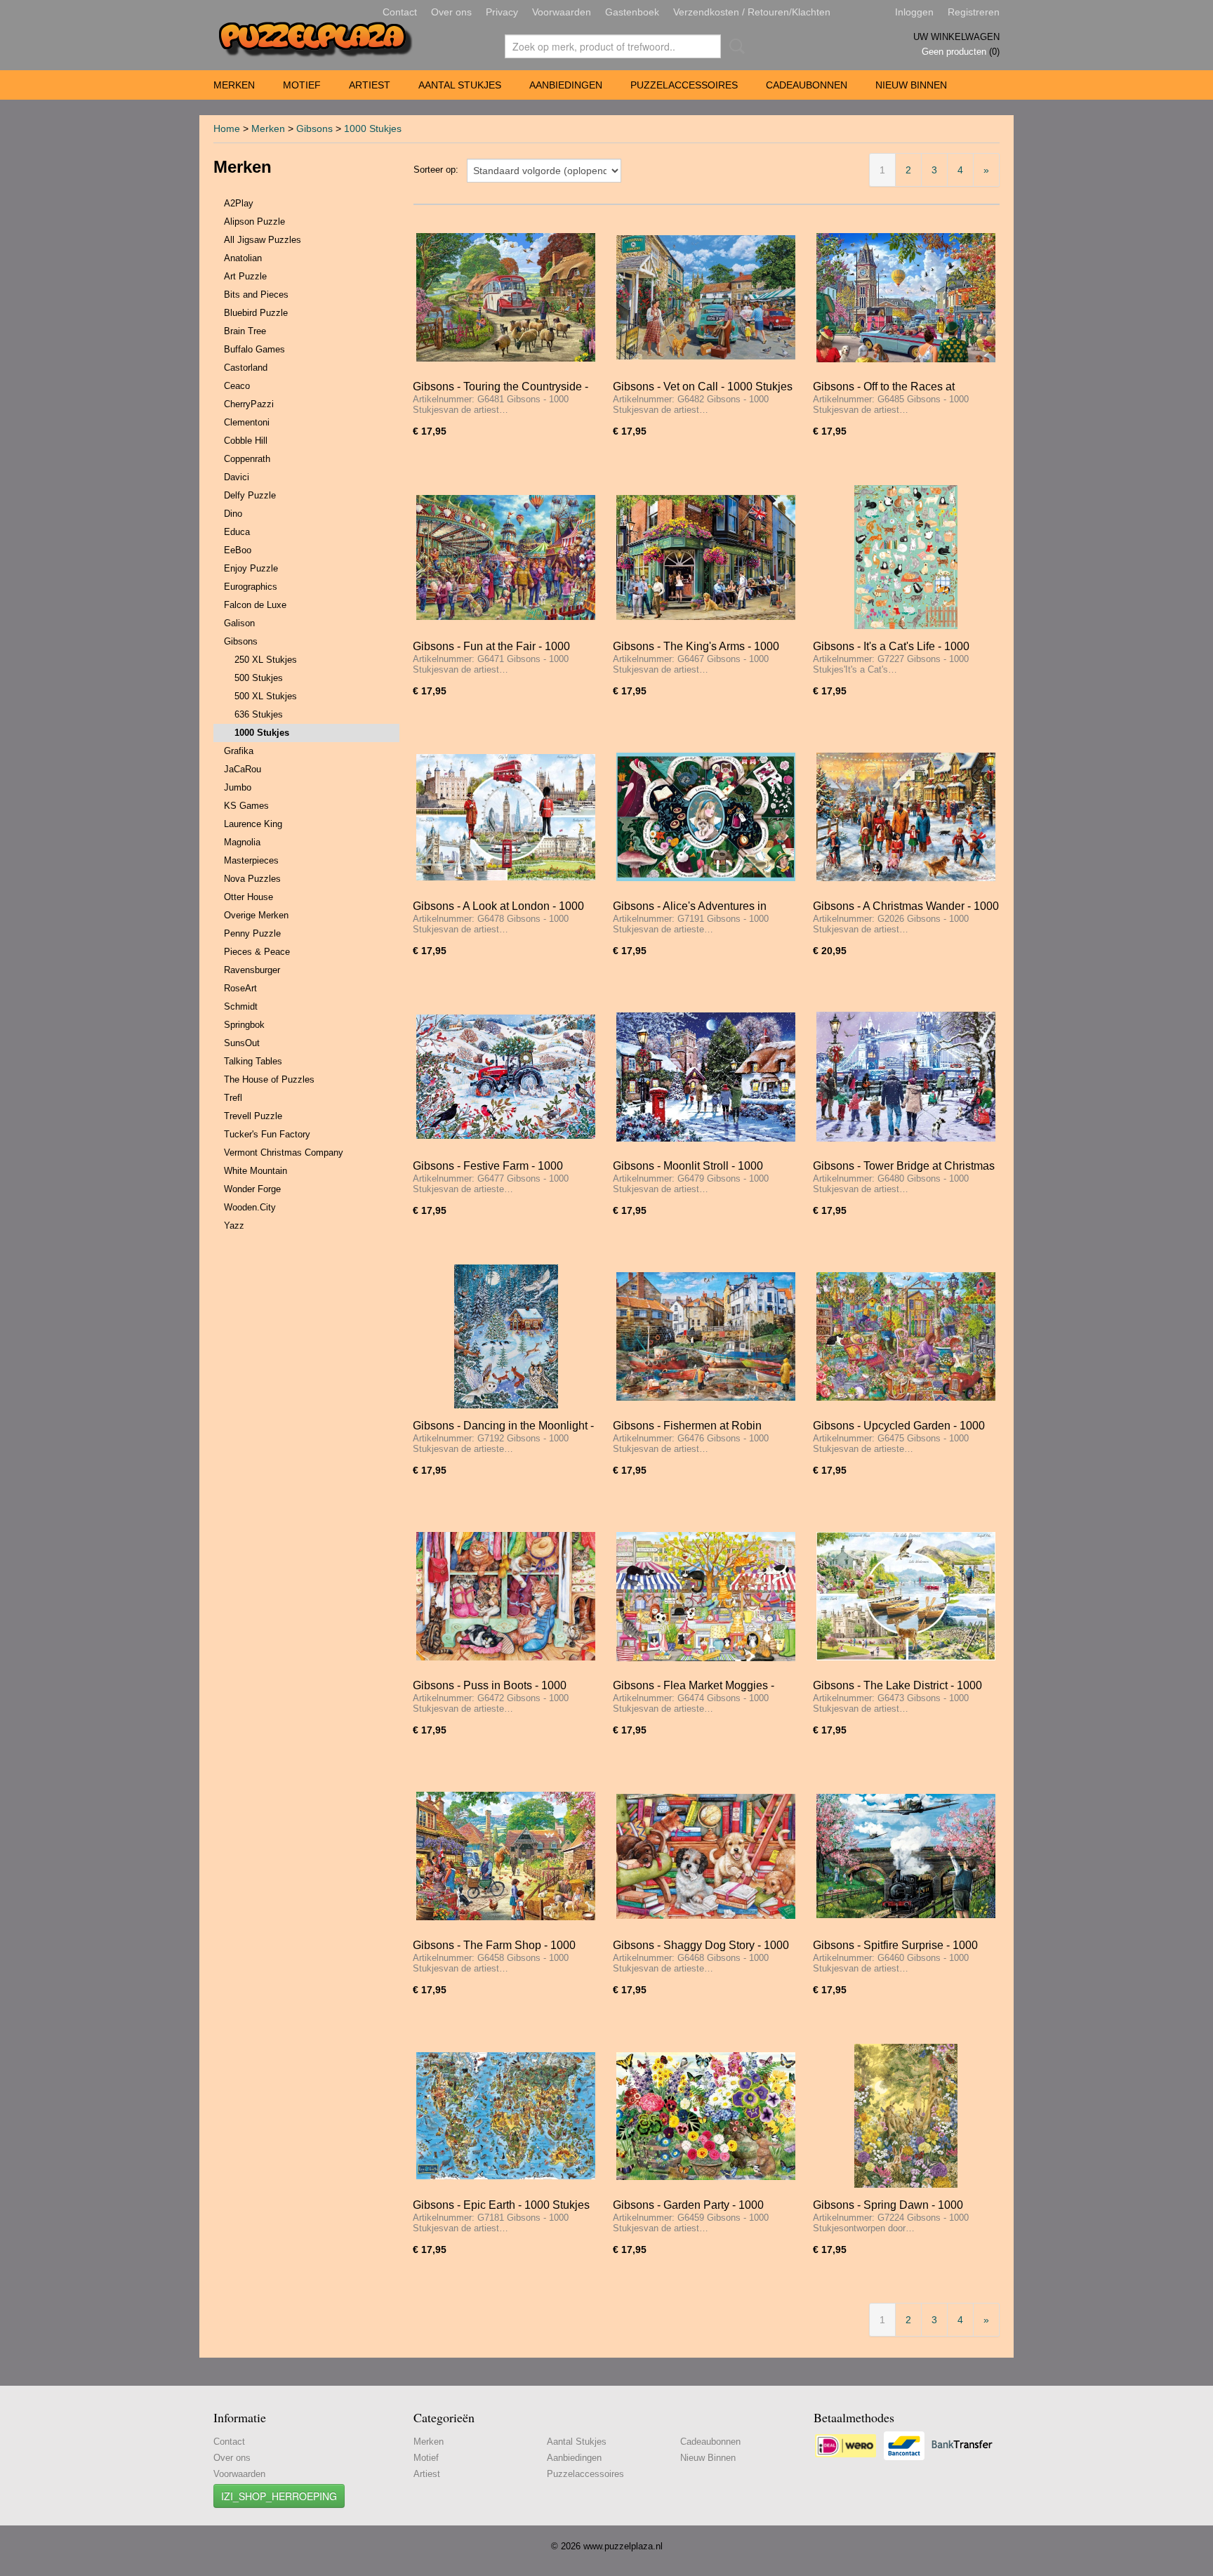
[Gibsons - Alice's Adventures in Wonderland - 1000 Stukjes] (706, 817)
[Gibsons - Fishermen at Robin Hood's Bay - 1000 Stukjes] (706, 1336)
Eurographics (251, 587)
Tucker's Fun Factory (267, 1134)
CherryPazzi (249, 404)
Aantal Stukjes (460, 85)
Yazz (234, 1226)
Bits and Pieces (256, 295)
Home (227, 128)
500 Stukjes (259, 678)
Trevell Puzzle (253, 1116)
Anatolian (243, 258)
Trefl (233, 1098)
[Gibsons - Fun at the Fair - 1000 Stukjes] (506, 557)
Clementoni (247, 422)
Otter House (248, 897)
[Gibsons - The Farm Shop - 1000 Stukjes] (506, 1856)
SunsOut (242, 1043)
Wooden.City (250, 1207)
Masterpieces (251, 860)
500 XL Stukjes (266, 696)
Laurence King (253, 824)
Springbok (244, 1025)
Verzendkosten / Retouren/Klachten (752, 12)
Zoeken (734, 46)
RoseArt (240, 988)
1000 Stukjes (373, 128)
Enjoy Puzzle (251, 568)
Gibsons (314, 128)
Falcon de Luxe (255, 605)
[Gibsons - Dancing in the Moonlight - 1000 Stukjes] (506, 1336)
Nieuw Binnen (911, 85)
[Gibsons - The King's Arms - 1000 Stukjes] (706, 557)
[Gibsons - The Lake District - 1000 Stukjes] (906, 1596)
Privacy (502, 12)
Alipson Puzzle (254, 222)
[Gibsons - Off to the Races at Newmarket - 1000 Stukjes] (906, 297)
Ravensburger (252, 970)
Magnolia (242, 842)
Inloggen (914, 12)
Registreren (974, 12)
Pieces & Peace (257, 952)
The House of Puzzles (269, 1079)
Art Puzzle (245, 276)
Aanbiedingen (566, 85)
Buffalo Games (254, 349)
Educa (237, 532)
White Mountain (256, 1171)
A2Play (239, 203)
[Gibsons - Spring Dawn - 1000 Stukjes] (906, 2116)
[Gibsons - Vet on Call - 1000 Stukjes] (706, 297)
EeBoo (238, 550)
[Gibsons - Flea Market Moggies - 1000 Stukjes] (706, 1596)
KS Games (246, 806)
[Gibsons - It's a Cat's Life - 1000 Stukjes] (906, 557)
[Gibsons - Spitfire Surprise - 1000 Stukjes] (906, 1856)
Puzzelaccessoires (684, 85)
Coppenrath (247, 459)
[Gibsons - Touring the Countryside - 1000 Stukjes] (506, 297)
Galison (239, 623)
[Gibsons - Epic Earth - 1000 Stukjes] (506, 2116)
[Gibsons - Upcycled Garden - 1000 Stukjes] (906, 1336)
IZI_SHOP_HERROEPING (279, 2496)
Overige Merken (256, 915)
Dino (233, 514)
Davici (237, 477)
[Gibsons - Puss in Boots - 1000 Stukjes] (506, 1596)
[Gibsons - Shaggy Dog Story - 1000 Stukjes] (706, 1856)
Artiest (370, 85)
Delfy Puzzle (250, 495)
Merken (234, 85)
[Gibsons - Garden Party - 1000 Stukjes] (706, 2116)
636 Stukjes (259, 714)
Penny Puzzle (252, 933)
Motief (302, 85)
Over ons (451, 12)
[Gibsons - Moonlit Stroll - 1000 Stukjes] (706, 1077)
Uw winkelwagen (956, 37)
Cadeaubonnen (807, 85)
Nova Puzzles (252, 879)
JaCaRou (243, 769)
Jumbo (238, 787)
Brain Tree (245, 331)
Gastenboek (632, 12)
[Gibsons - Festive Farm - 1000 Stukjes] (506, 1077)
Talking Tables (253, 1061)
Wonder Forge (252, 1189)
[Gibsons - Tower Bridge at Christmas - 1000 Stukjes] (906, 1077)
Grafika (239, 751)
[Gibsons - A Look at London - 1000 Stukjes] (506, 817)
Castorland (246, 368)
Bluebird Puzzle (256, 313)
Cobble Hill (246, 441)
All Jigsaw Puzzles (263, 240)
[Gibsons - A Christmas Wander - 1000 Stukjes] (906, 817)
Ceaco (237, 386)
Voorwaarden (562, 12)
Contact (400, 12)
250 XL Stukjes (266, 660)
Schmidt (241, 1006)
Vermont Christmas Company (284, 1152)
